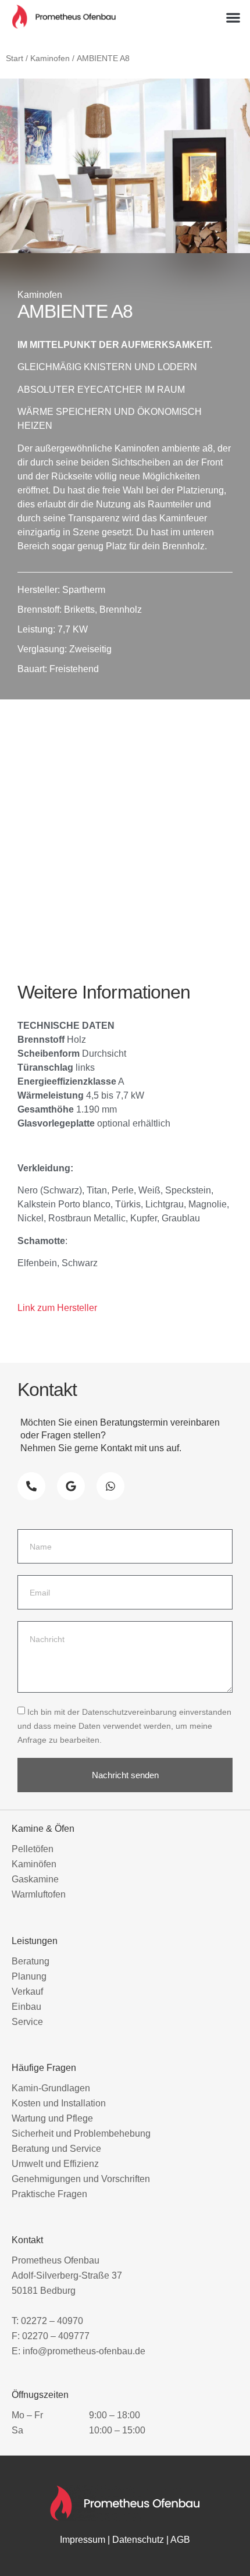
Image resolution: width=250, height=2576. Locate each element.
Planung (29, 1976)
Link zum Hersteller (57, 1308)
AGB (180, 2540)
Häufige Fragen (44, 2068)
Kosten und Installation (59, 2103)
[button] (233, 18)
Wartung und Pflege (52, 2118)
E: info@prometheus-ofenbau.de (78, 2351)
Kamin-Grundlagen (51, 2088)
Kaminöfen (34, 1864)
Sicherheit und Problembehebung (81, 2133)
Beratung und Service (56, 2149)
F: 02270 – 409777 (51, 2336)
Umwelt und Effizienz (55, 2164)
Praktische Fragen (49, 2194)
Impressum (83, 2540)
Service (27, 2022)
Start (15, 58)
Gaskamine (35, 1879)
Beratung (31, 1961)
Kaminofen (50, 58)
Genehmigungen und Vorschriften (81, 2179)
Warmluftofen (39, 1894)
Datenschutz (138, 2540)
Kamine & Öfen (43, 1829)
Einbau (26, 2007)
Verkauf (27, 1991)
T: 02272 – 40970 (47, 2321)
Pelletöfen (33, 1849)
